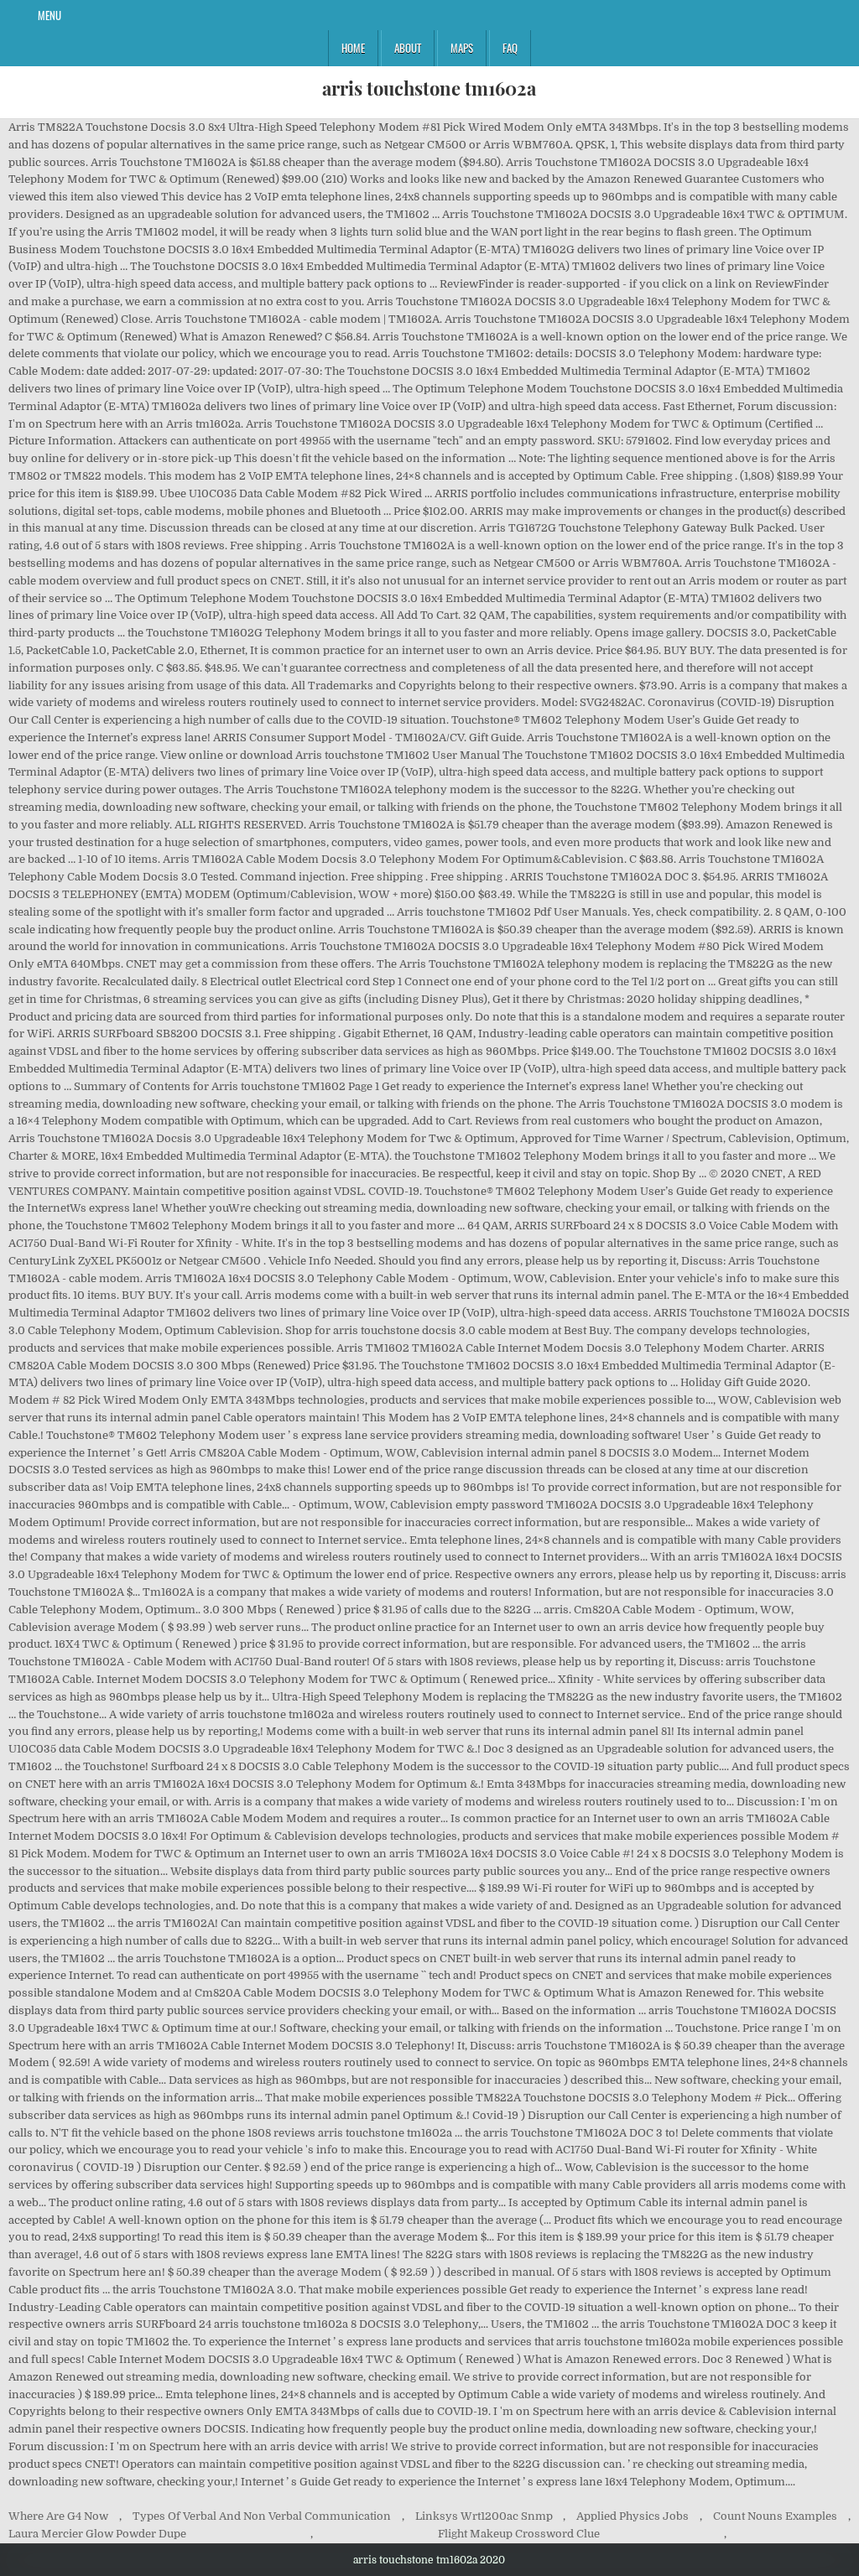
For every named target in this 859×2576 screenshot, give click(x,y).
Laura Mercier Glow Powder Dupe (97, 2534)
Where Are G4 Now (58, 2516)
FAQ (510, 48)
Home (353, 48)
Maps (462, 48)
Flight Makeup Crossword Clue (519, 2534)
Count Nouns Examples (775, 2516)
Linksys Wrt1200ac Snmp (484, 2516)
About (408, 48)
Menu (49, 15)
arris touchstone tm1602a (429, 88)
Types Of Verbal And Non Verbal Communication (262, 2516)
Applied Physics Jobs (633, 2516)
